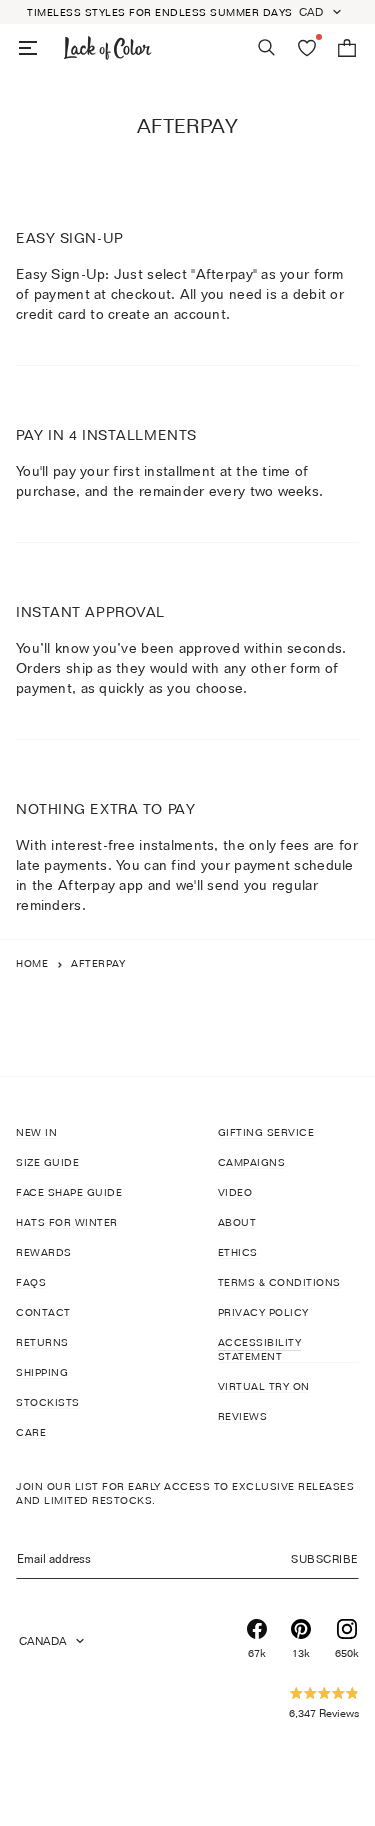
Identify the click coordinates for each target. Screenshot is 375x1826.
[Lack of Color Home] (108, 48)
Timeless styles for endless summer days (160, 12)
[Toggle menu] (28, 48)
